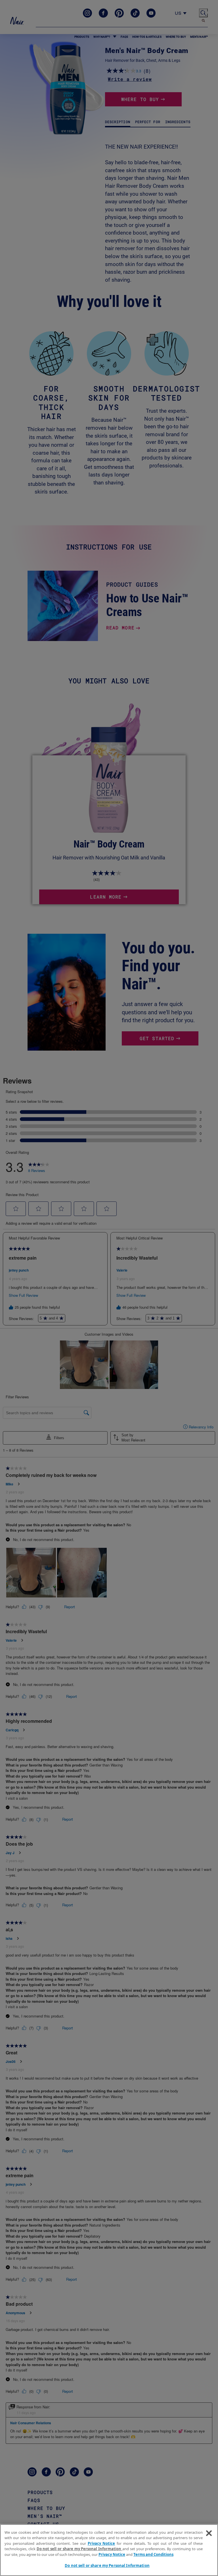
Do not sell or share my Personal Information (107, 2566)
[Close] (209, 2533)
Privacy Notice (101, 2543)
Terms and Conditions (153, 2554)
